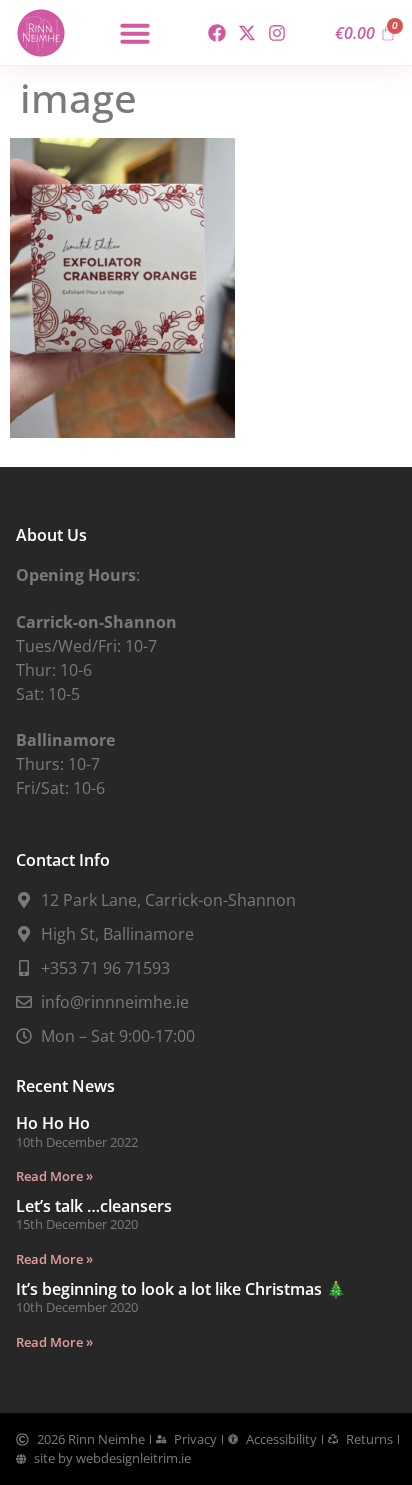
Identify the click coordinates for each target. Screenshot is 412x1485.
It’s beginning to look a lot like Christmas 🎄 (181, 1289)
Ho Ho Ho (53, 1123)
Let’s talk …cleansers (94, 1206)
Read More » (54, 1176)
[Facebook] (216, 32)
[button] (135, 33)
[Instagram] (277, 32)
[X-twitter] (246, 32)
